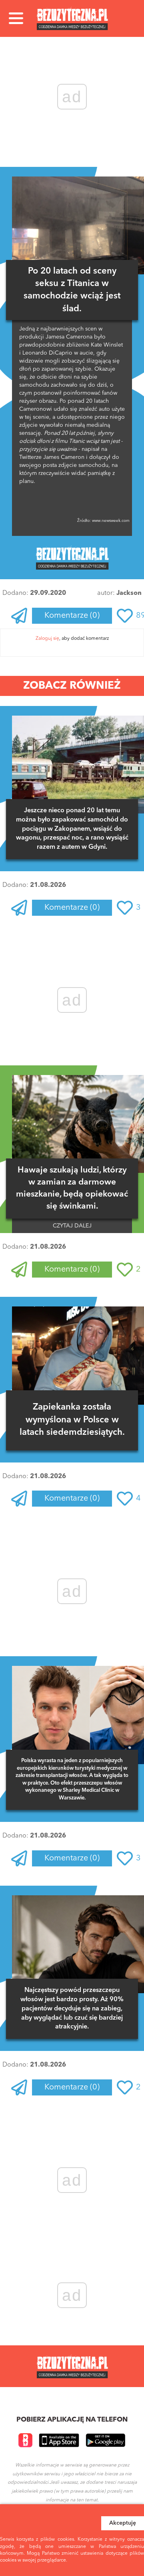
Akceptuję (123, 2523)
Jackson (129, 593)
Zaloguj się (47, 639)
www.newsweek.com (110, 521)
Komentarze (72, 616)
